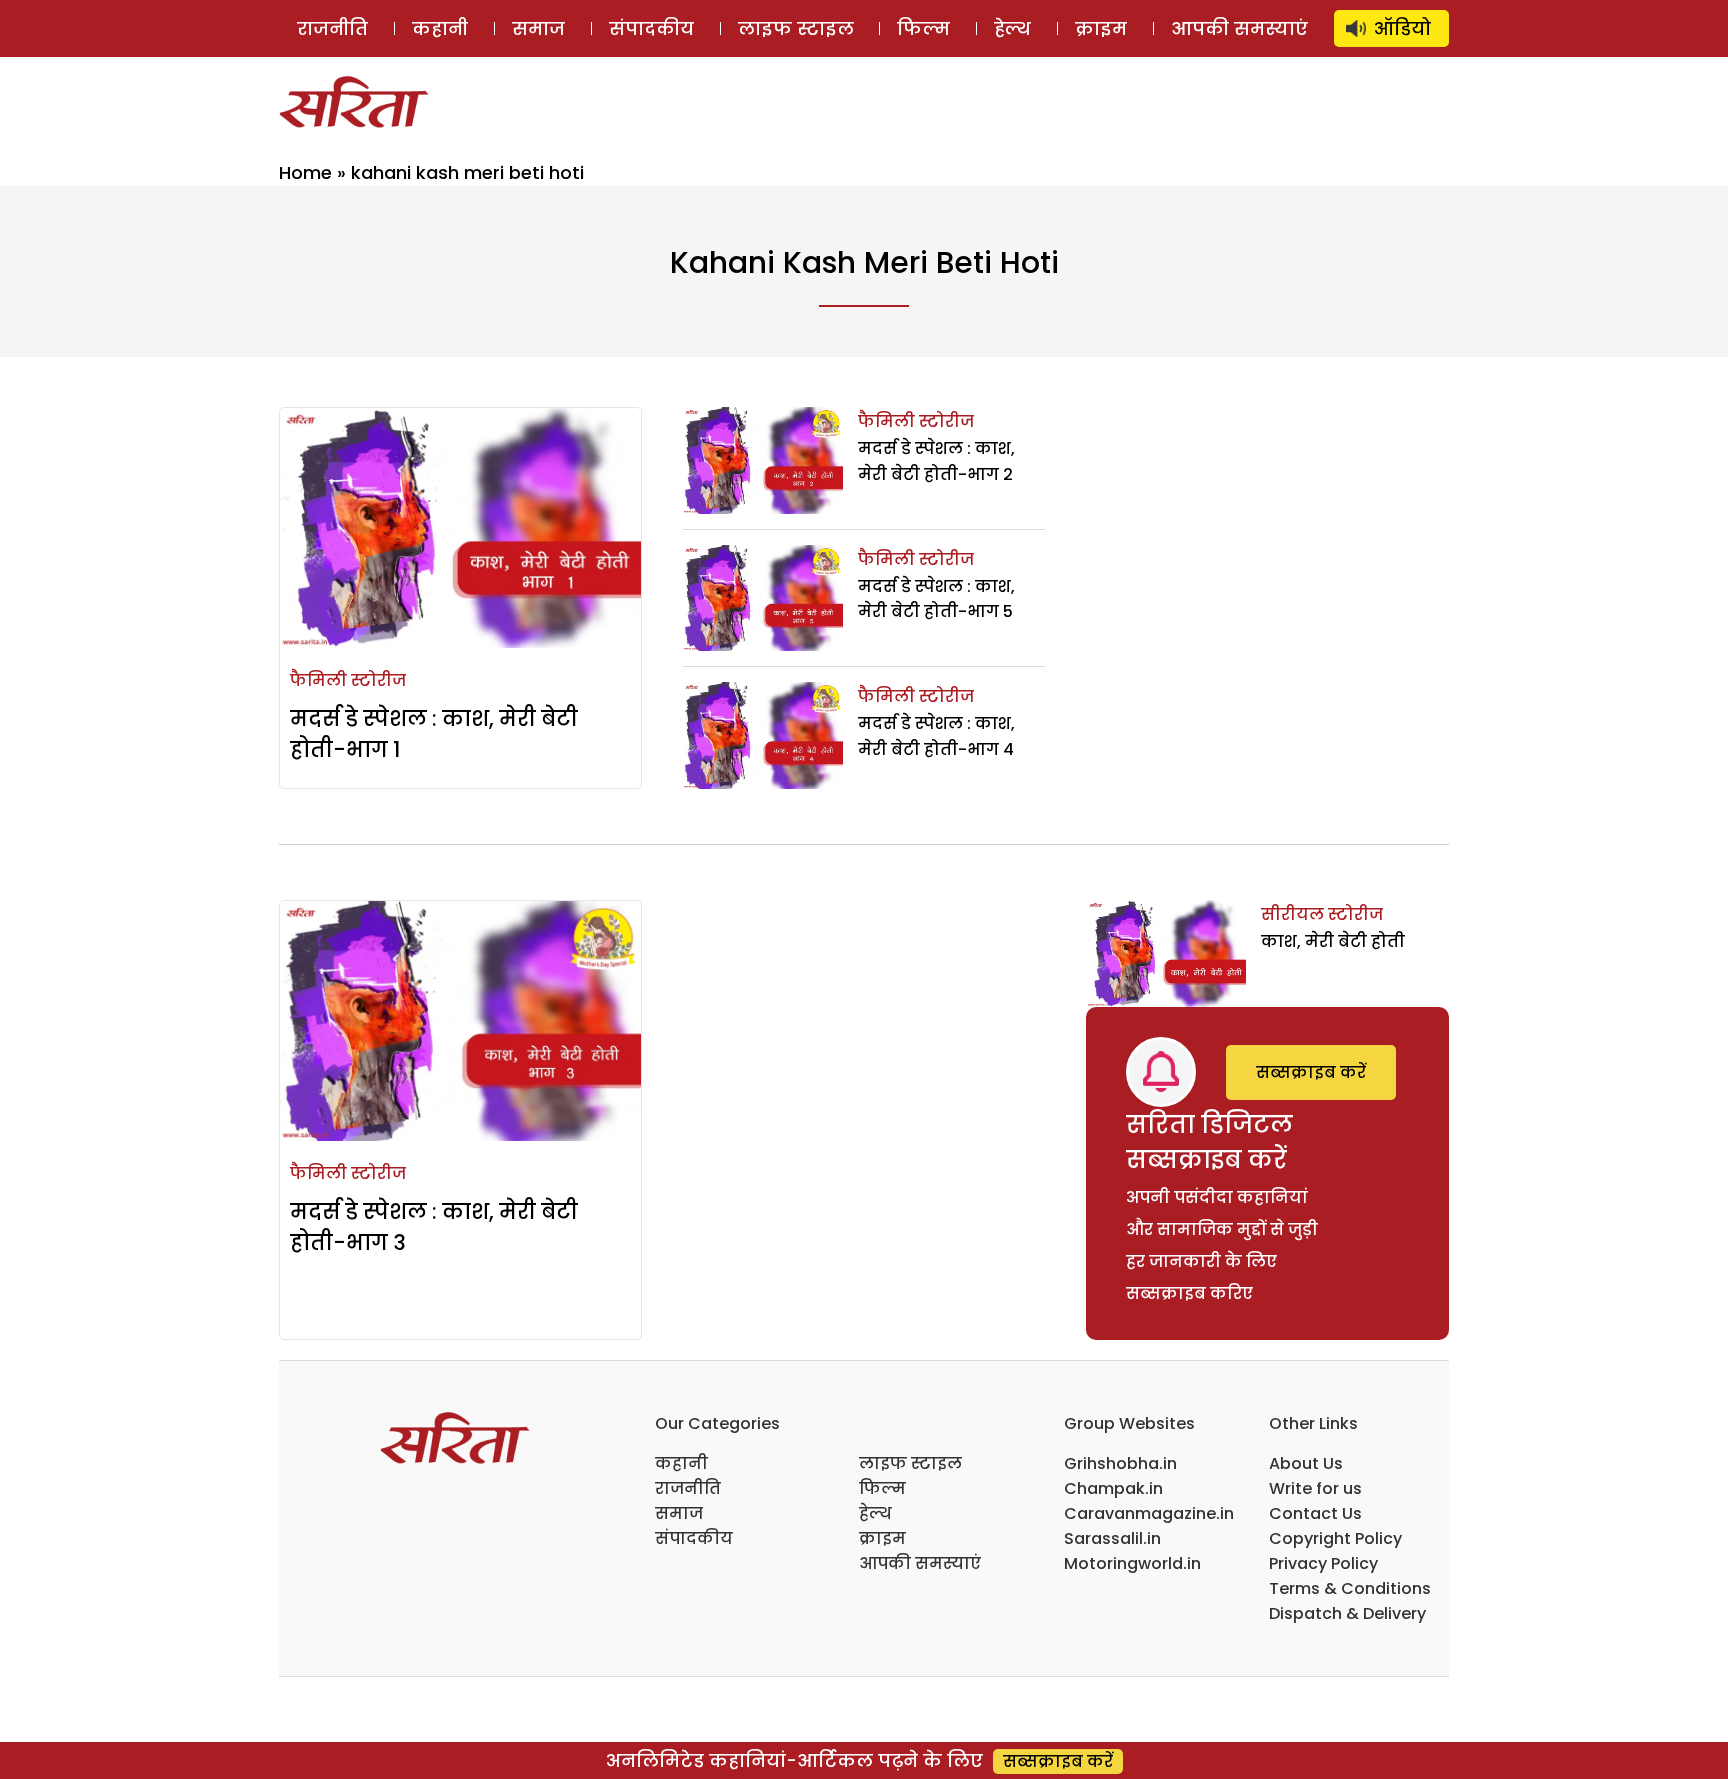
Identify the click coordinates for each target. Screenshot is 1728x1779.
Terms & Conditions (1350, 1588)
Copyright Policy (1335, 1538)
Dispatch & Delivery (1347, 1613)
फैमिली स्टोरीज (348, 680)
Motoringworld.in (1132, 1563)
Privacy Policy (1323, 1563)
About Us (1306, 1463)
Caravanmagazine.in (1149, 1513)
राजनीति (332, 28)
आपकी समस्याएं (1239, 28)
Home (305, 172)
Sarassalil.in (1112, 1538)
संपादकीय (651, 28)
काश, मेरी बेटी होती (1333, 941)
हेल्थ (1012, 28)
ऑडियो (1402, 28)
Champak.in (1113, 1488)
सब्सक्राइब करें (1311, 1072)
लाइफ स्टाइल (796, 28)
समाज (538, 28)
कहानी (440, 28)
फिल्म (923, 28)
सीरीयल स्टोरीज (1322, 914)
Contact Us (1315, 1513)
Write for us (1315, 1488)
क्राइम (1101, 28)
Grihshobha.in (1120, 1463)
